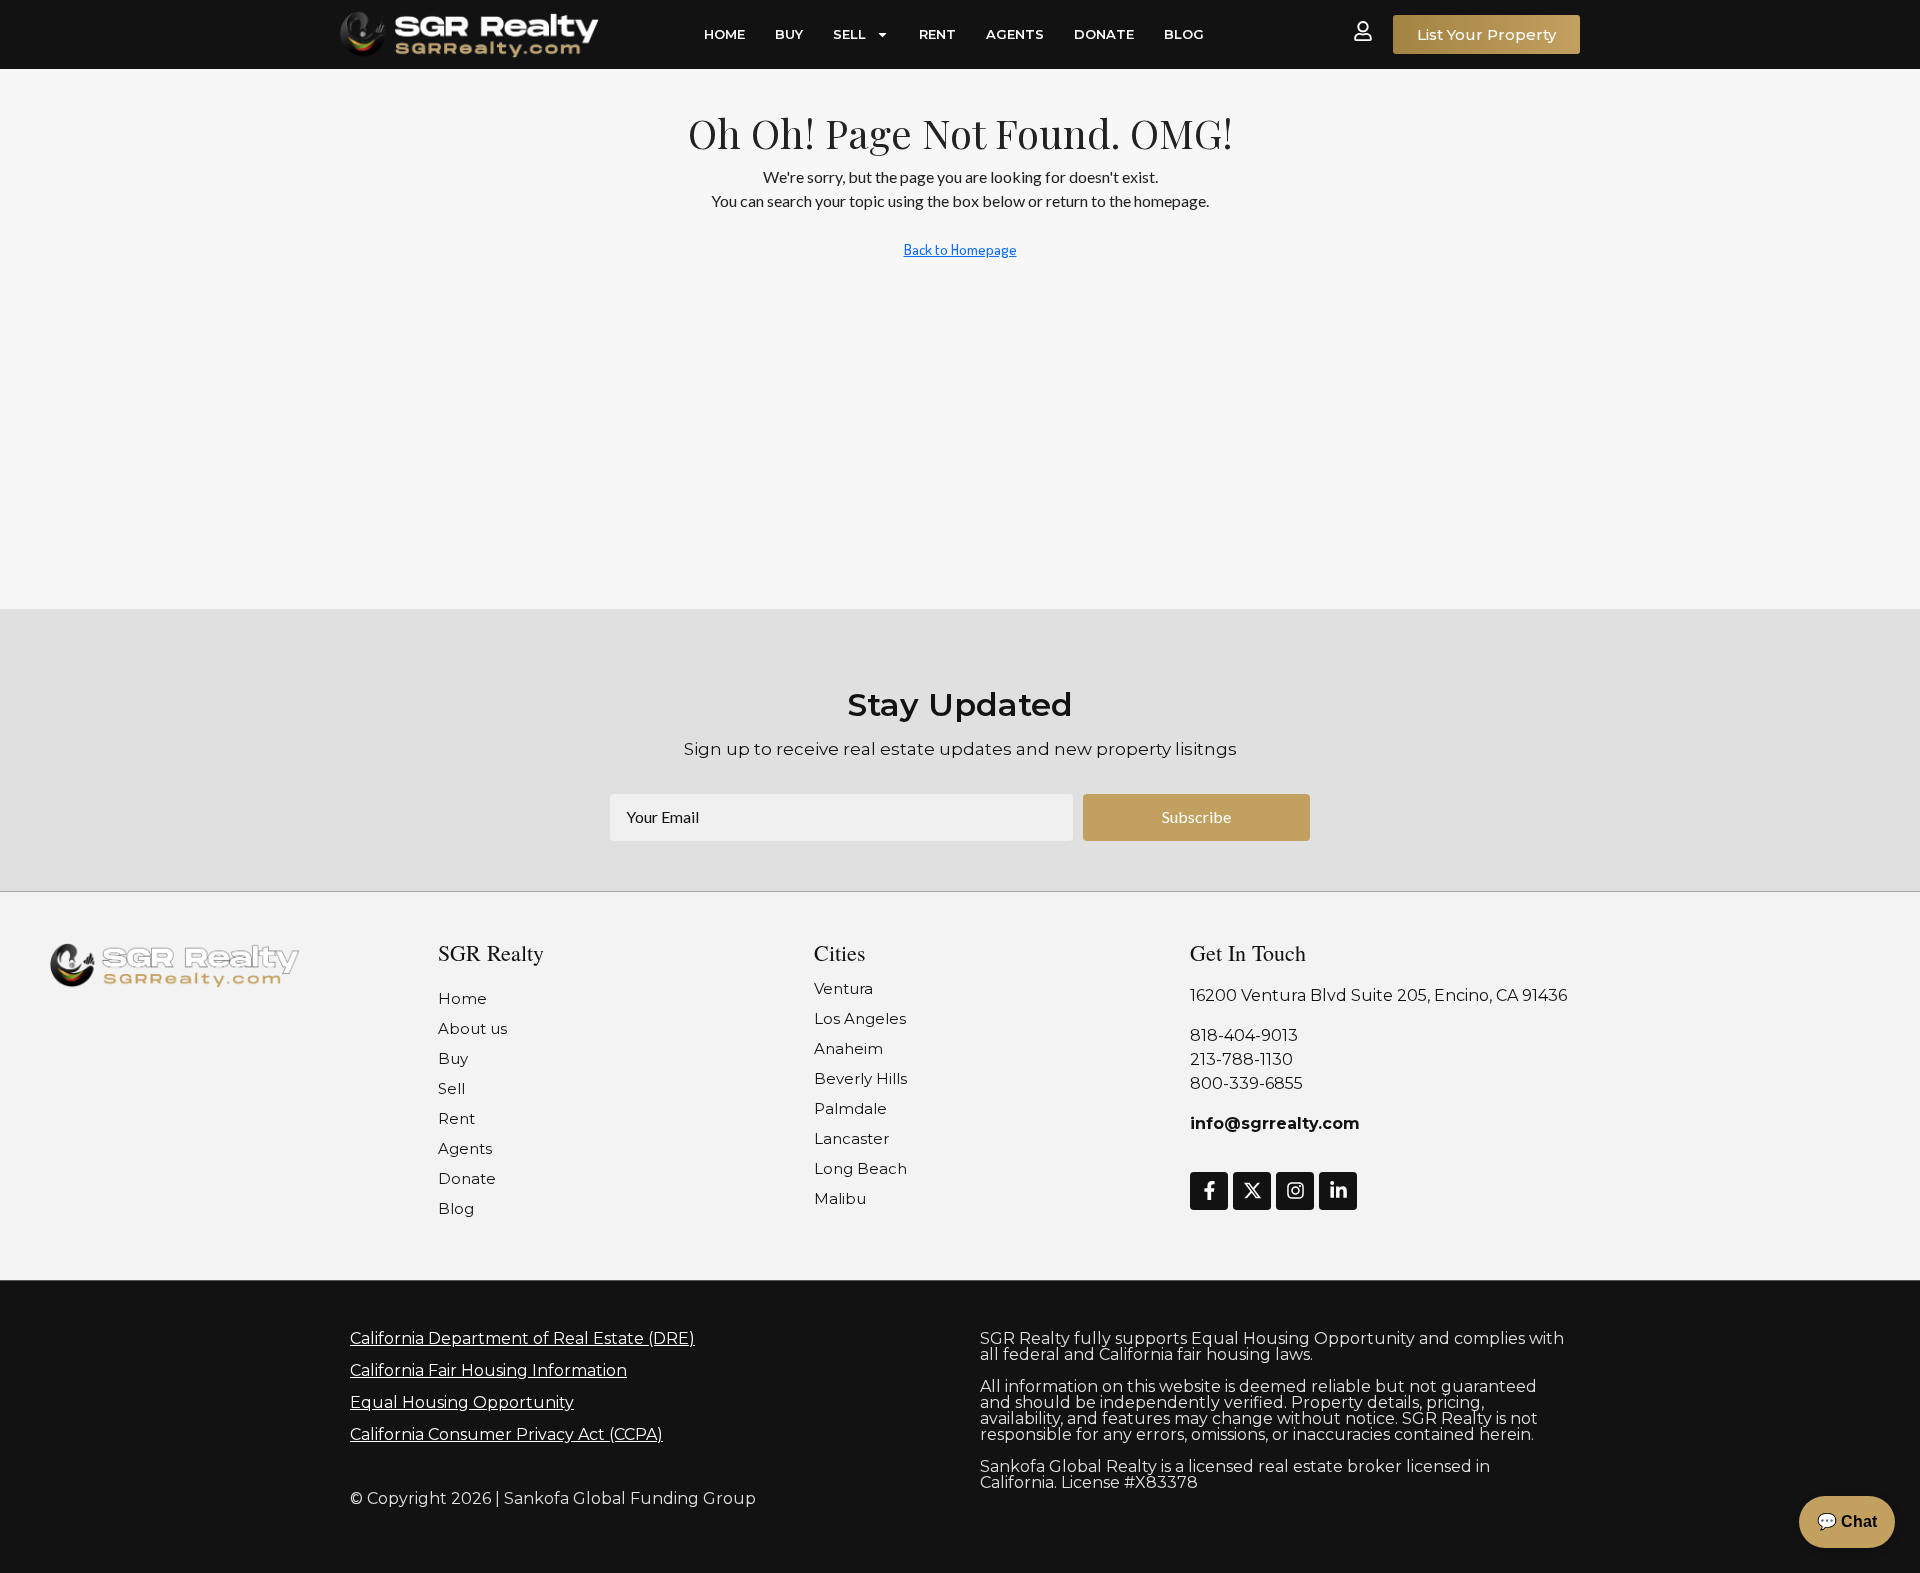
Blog (1184, 34)
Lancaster (851, 1138)
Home (724, 34)
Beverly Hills (860, 1078)
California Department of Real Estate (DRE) (522, 1338)
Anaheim (848, 1048)
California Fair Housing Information (488, 1370)
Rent (937, 34)
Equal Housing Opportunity (462, 1402)
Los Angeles (860, 1018)
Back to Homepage (960, 249)
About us (472, 1028)
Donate (1104, 34)
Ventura (843, 988)
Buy (789, 34)
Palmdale (850, 1108)
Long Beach (860, 1168)
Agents (1015, 34)
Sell (849, 34)
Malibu (840, 1198)
